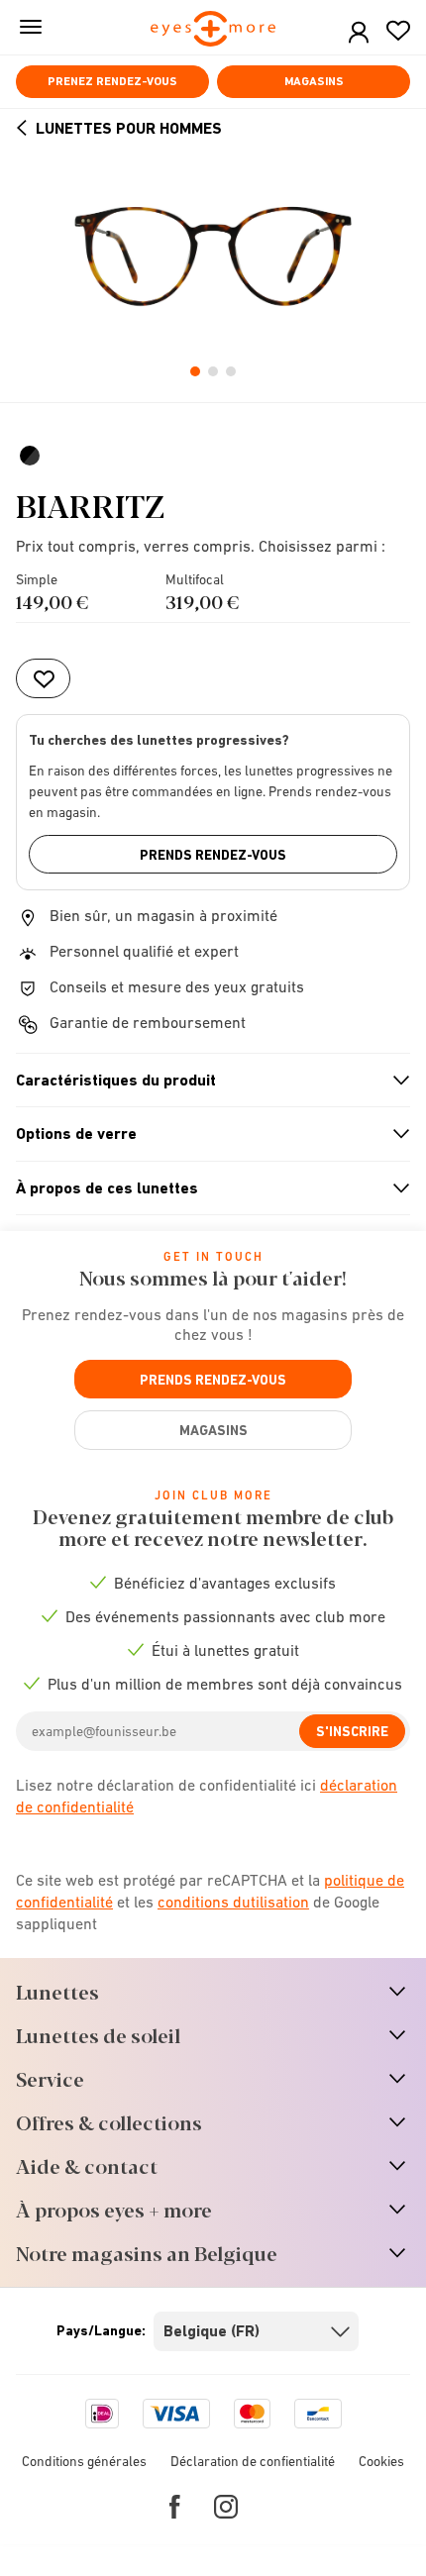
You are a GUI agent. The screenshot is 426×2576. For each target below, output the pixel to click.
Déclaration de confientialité (253, 2461)
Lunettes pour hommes (129, 128)
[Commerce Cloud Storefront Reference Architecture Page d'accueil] (213, 30)
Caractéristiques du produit (205, 1081)
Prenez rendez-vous (112, 81)
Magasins (314, 81)
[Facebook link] (175, 2507)
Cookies (381, 2461)
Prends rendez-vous (213, 855)
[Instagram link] (226, 2507)
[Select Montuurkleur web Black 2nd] (32, 456)
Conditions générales (84, 2461)
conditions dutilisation (233, 1902)
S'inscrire (352, 1731)
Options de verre (205, 1134)
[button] (359, 33)
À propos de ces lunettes (205, 1188)
